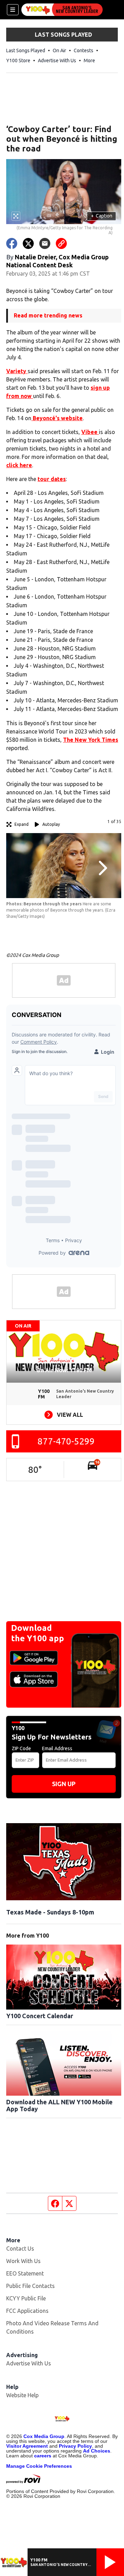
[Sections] (13, 10)
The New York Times (91, 740)
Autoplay (51, 824)
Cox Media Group (44, 2436)
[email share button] (45, 243)
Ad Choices (97, 2451)
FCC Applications (27, 2311)
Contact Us (20, 2249)
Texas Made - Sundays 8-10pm (50, 1912)
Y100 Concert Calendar (40, 2016)
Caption (102, 216)
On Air (59, 50)
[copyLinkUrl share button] (61, 243)
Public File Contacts (30, 2286)
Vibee (90, 432)
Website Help (22, 2395)
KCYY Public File (26, 2298)
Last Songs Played (26, 50)
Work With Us (23, 2261)
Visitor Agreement (27, 2446)
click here (19, 465)
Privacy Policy (75, 2446)
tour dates (52, 479)
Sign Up (64, 1784)
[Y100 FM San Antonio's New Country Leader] (62, 10)
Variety (17, 371)
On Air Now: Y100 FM (64, 1370)
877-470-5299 (66, 1441)
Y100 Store (18, 61)
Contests (84, 50)
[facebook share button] (12, 243)
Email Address (57, 1748)
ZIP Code (21, 1748)
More (89, 61)
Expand (22, 824)
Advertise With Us (57, 61)
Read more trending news (48, 315)
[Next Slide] (102, 868)
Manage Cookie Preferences (39, 2466)
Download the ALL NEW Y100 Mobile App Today (59, 2105)
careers (43, 2456)
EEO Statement (25, 2273)
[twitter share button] (28, 243)
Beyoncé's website (57, 418)
